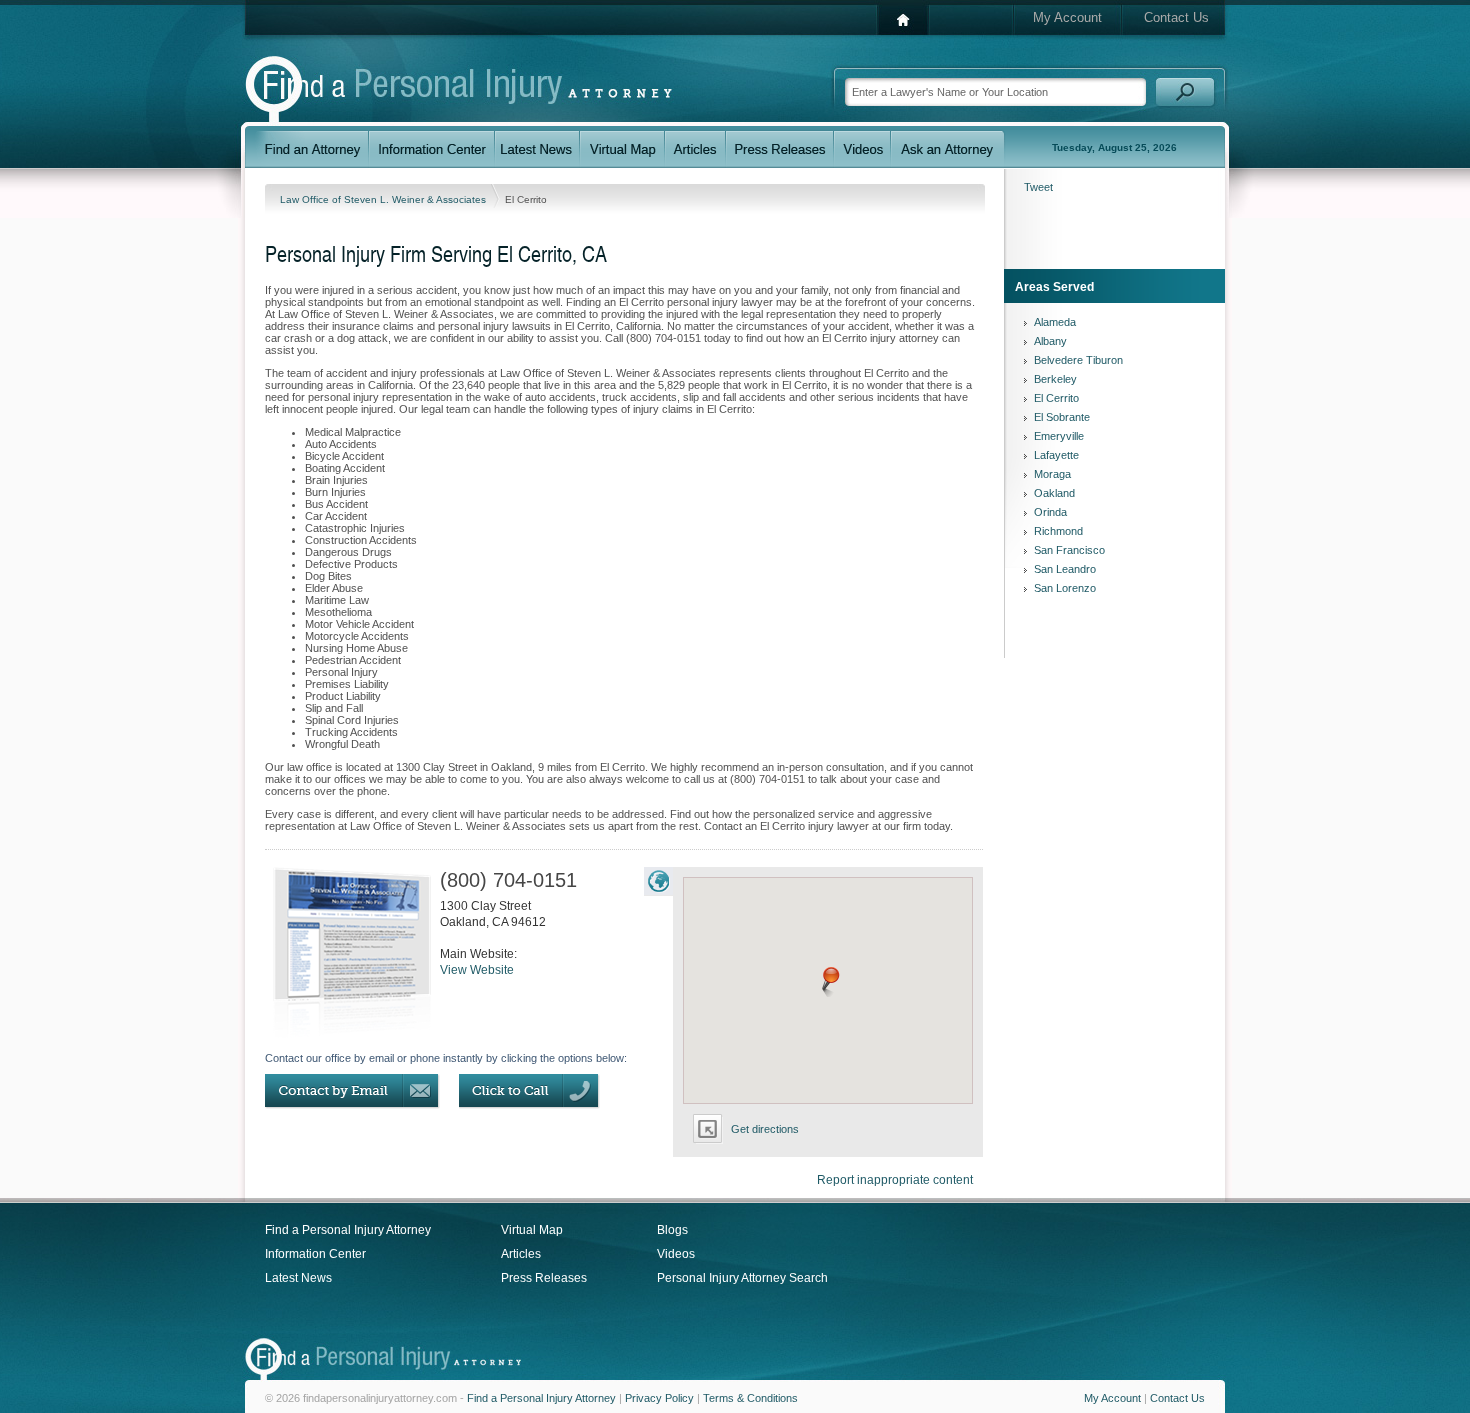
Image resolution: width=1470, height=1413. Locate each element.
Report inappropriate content (895, 1180)
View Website (477, 970)
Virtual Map (532, 1230)
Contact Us (1176, 17)
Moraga (1052, 474)
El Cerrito (1056, 398)
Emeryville (1059, 436)
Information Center (315, 1254)
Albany (1050, 341)
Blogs (672, 1230)
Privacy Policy (659, 1398)
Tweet (1038, 187)
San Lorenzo (1065, 588)
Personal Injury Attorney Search (742, 1278)
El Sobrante (1062, 417)
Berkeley (1055, 379)
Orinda (1050, 512)
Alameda (1055, 322)
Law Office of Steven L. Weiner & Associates (384, 199)
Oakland (1054, 493)
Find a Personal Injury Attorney (348, 1230)
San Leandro (1065, 569)
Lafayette (1056, 455)
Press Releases (544, 1278)
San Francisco (1069, 550)
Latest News (298, 1278)
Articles (521, 1254)
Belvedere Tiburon (1078, 360)
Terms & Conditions (750, 1398)
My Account (1067, 17)
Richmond (1058, 531)
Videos (676, 1254)
